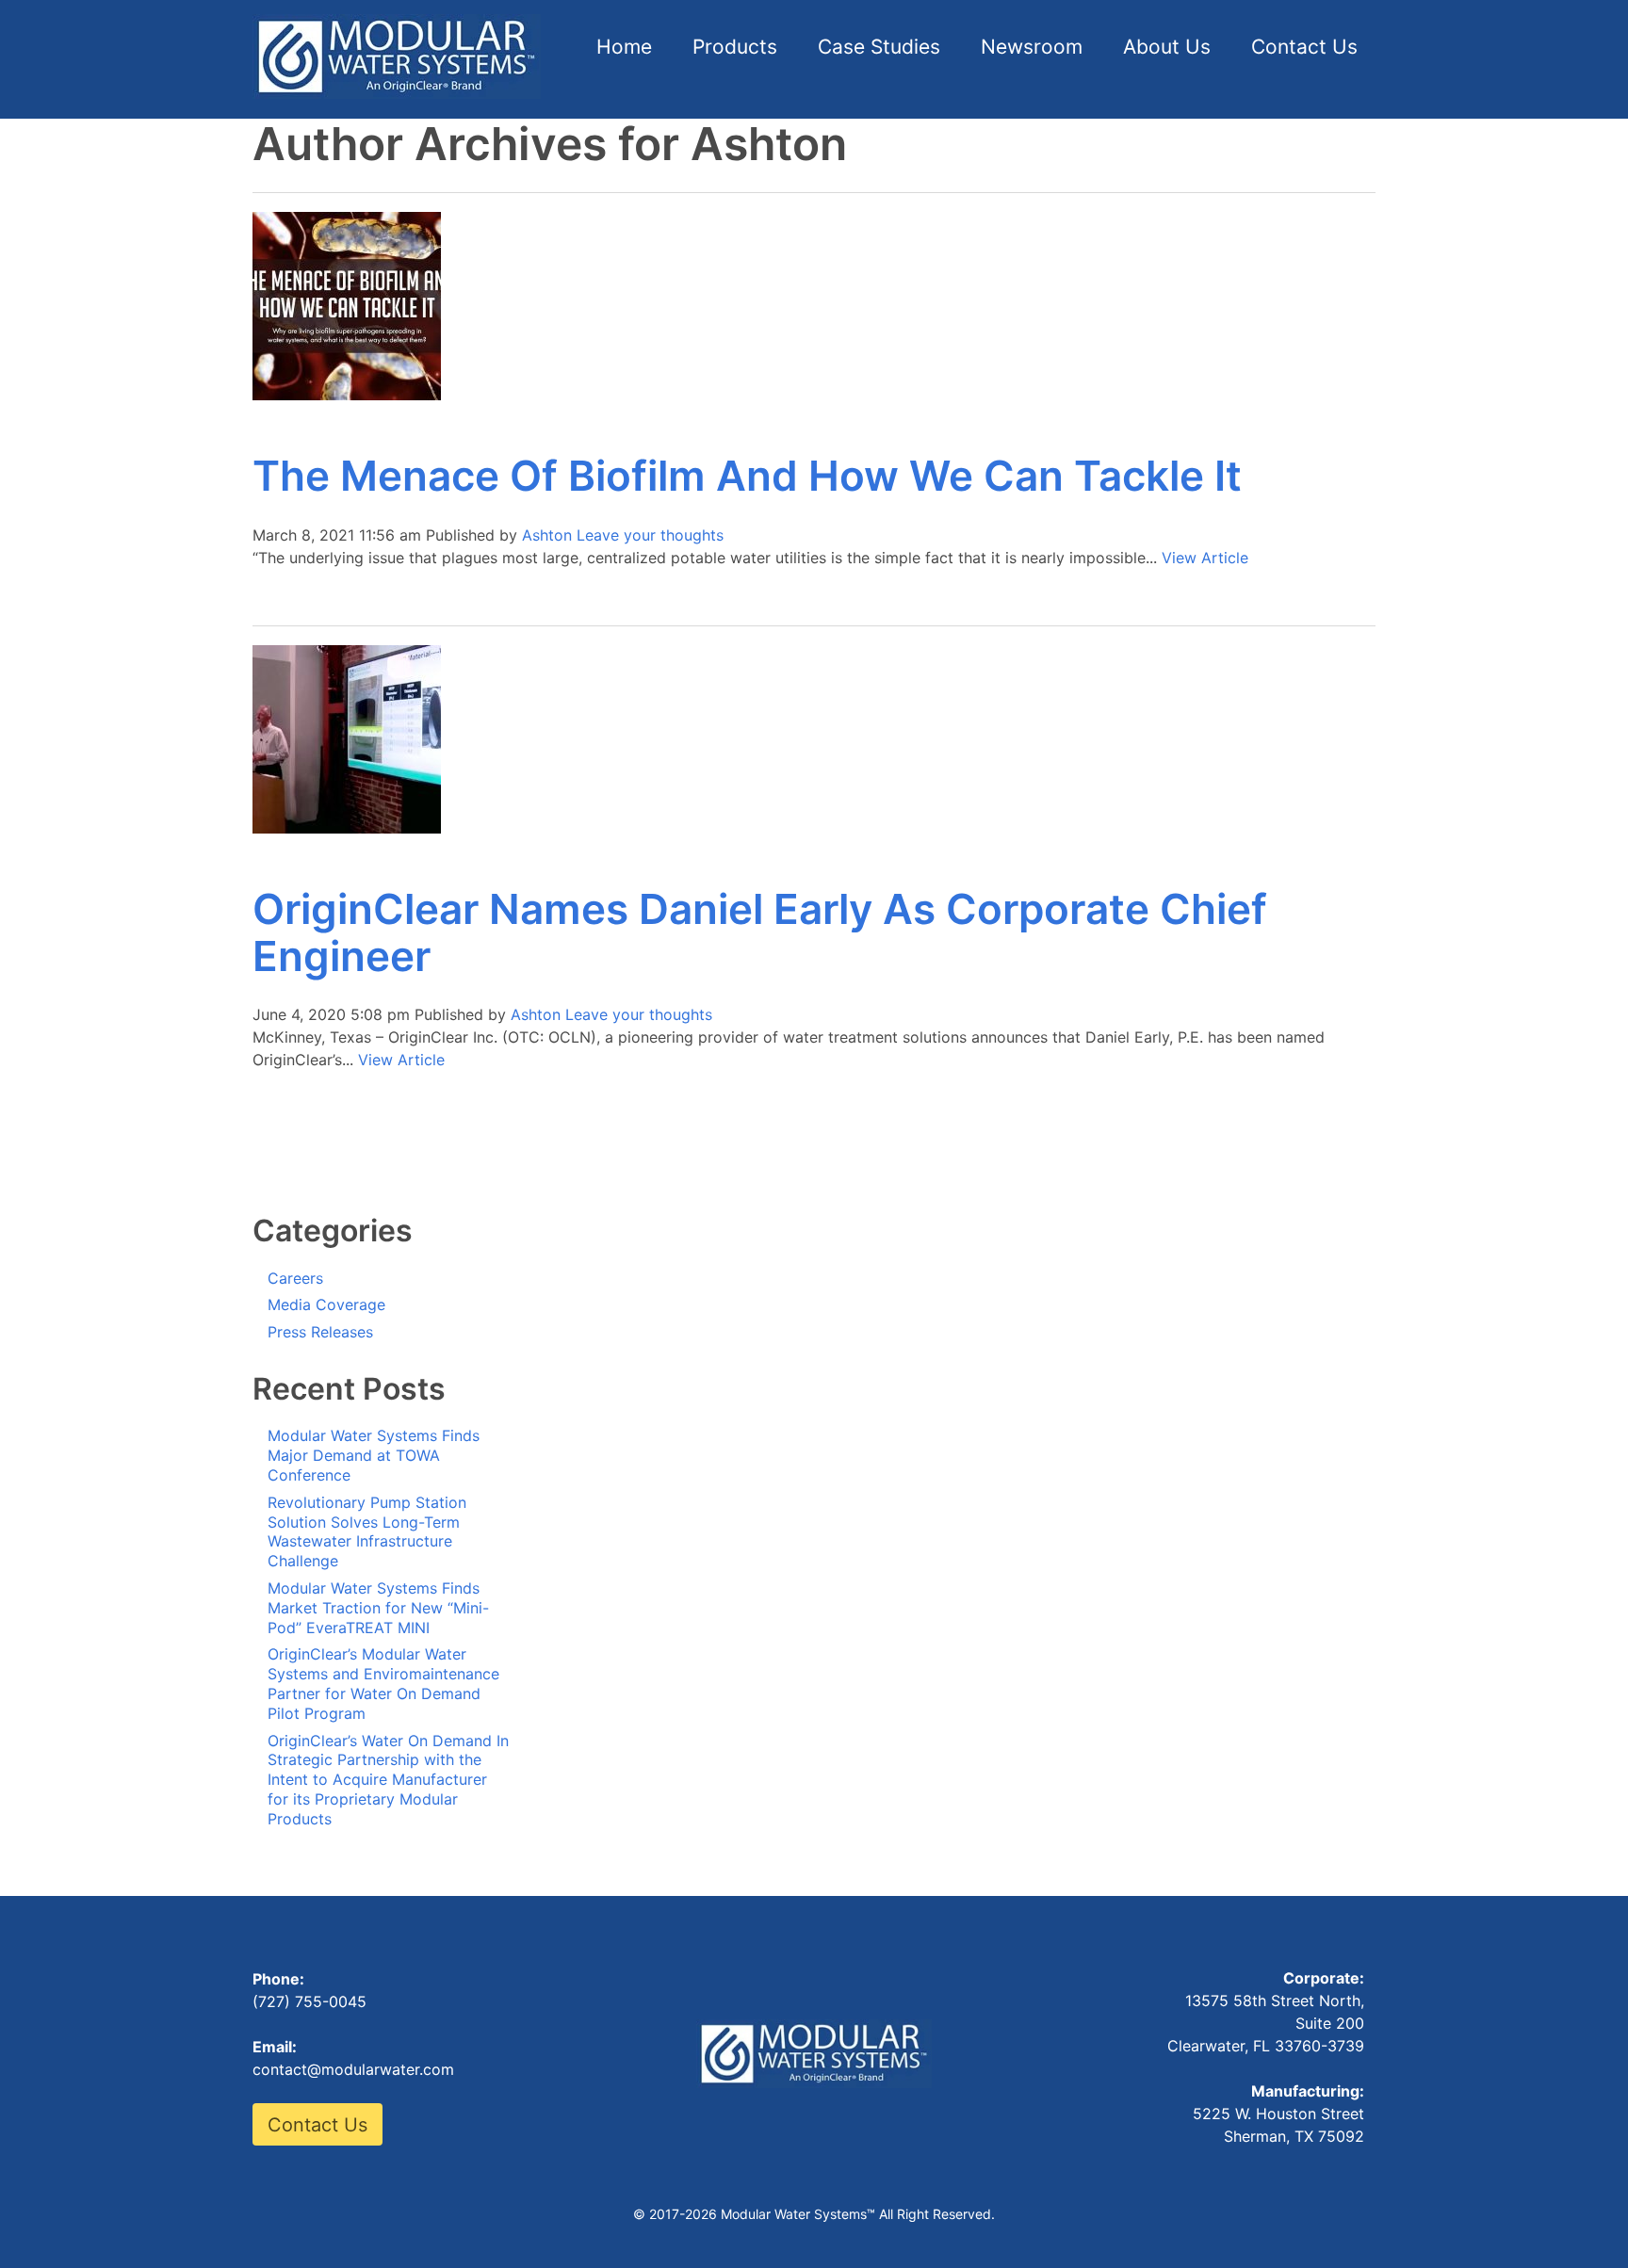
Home (624, 47)
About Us (1167, 47)
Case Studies (879, 47)
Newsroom (1032, 47)
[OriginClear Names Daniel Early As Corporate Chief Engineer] (347, 828)
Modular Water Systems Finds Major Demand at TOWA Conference (374, 1455)
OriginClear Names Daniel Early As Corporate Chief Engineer (760, 932)
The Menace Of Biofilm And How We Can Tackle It (747, 476)
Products (735, 47)
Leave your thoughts (650, 535)
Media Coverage (326, 1304)
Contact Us (1304, 47)
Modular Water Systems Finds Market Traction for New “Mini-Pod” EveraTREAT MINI (378, 1608)
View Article (1205, 558)
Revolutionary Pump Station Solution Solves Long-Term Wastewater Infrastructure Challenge (367, 1531)
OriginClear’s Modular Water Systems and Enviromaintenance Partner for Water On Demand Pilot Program (383, 1683)
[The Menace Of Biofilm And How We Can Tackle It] (347, 395)
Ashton (547, 535)
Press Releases (320, 1332)
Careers (295, 1278)
